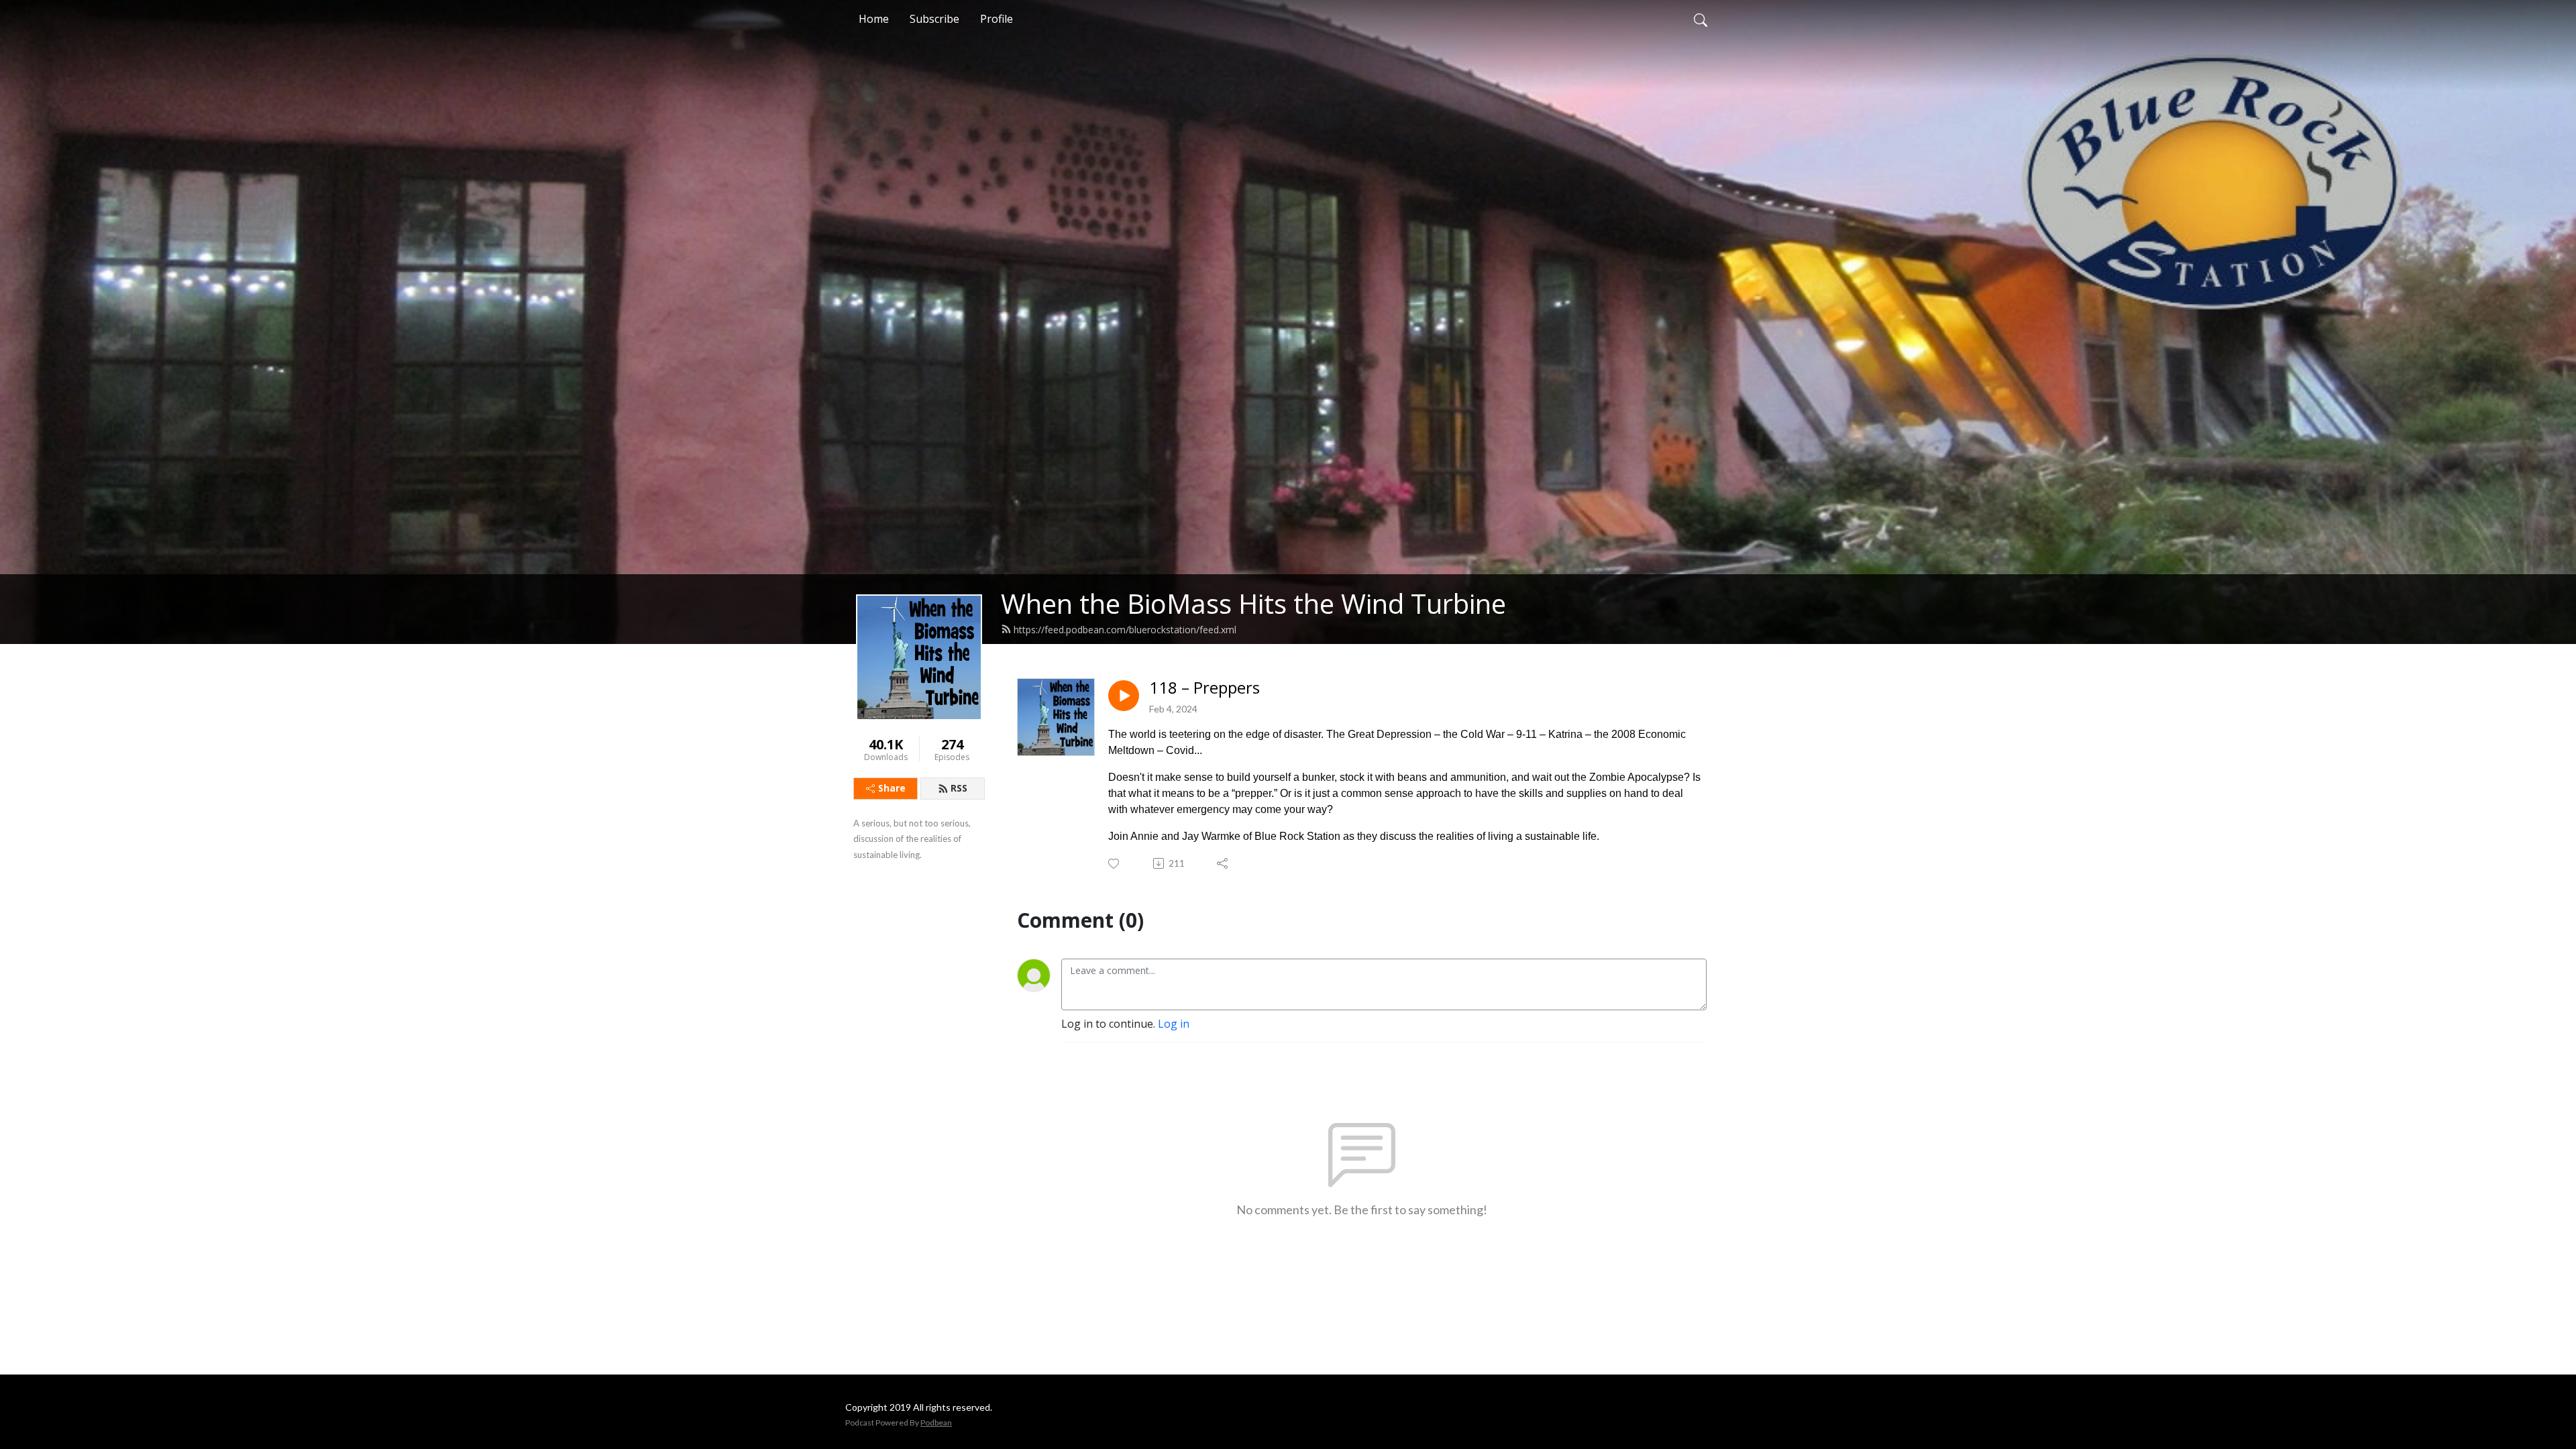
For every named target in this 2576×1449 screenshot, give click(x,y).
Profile (997, 19)
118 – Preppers (1204, 688)
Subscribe (934, 19)
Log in (1174, 1024)
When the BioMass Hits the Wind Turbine (1253, 603)
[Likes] (1115, 864)
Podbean (936, 1423)
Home (874, 19)
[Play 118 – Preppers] (1124, 696)
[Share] (1223, 863)
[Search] (1701, 19)
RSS (959, 788)
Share (892, 788)
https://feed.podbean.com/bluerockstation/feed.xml (1125, 630)
